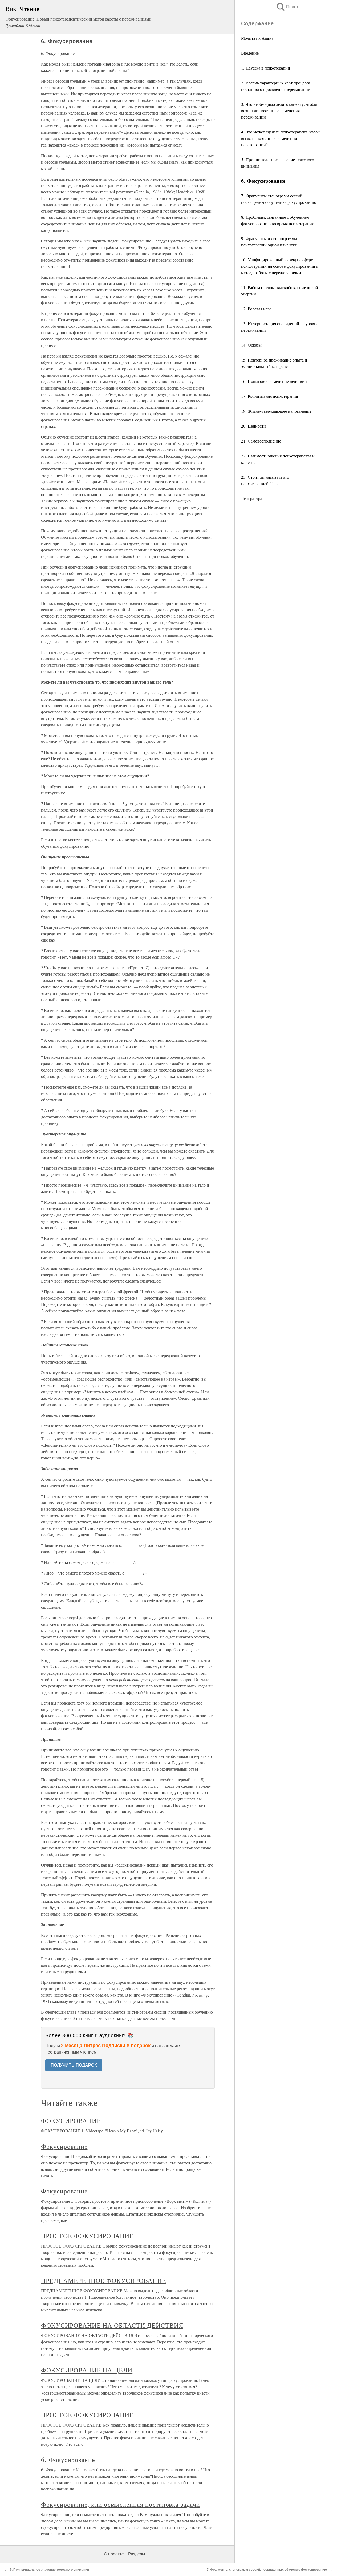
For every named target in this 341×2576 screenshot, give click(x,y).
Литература (252, 498)
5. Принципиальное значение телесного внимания (49, 2570)
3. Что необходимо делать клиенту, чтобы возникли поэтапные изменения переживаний (279, 110)
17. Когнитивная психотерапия (269, 396)
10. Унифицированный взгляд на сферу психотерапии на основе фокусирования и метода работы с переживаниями (280, 266)
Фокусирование (64, 2146)
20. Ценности (253, 426)
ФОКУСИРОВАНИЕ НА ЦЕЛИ (87, 2370)
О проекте (114, 2554)
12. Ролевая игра (256, 309)
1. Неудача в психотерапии (266, 68)
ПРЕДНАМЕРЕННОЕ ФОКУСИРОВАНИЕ (104, 2281)
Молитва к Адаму (257, 38)
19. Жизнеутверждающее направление (276, 411)
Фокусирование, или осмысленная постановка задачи (121, 2504)
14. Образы (251, 345)
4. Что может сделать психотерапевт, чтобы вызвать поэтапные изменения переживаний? (281, 138)
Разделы (137, 2554)
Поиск (287, 7)
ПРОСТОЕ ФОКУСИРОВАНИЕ (87, 2236)
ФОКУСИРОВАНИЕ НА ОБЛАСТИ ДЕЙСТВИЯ (112, 2325)
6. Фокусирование (68, 2460)
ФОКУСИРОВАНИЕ (71, 2121)
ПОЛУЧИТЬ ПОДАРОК (74, 2065)
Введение (250, 53)
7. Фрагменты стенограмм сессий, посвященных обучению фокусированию (267, 2570)
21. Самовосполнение (261, 441)
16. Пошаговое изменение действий (274, 381)
